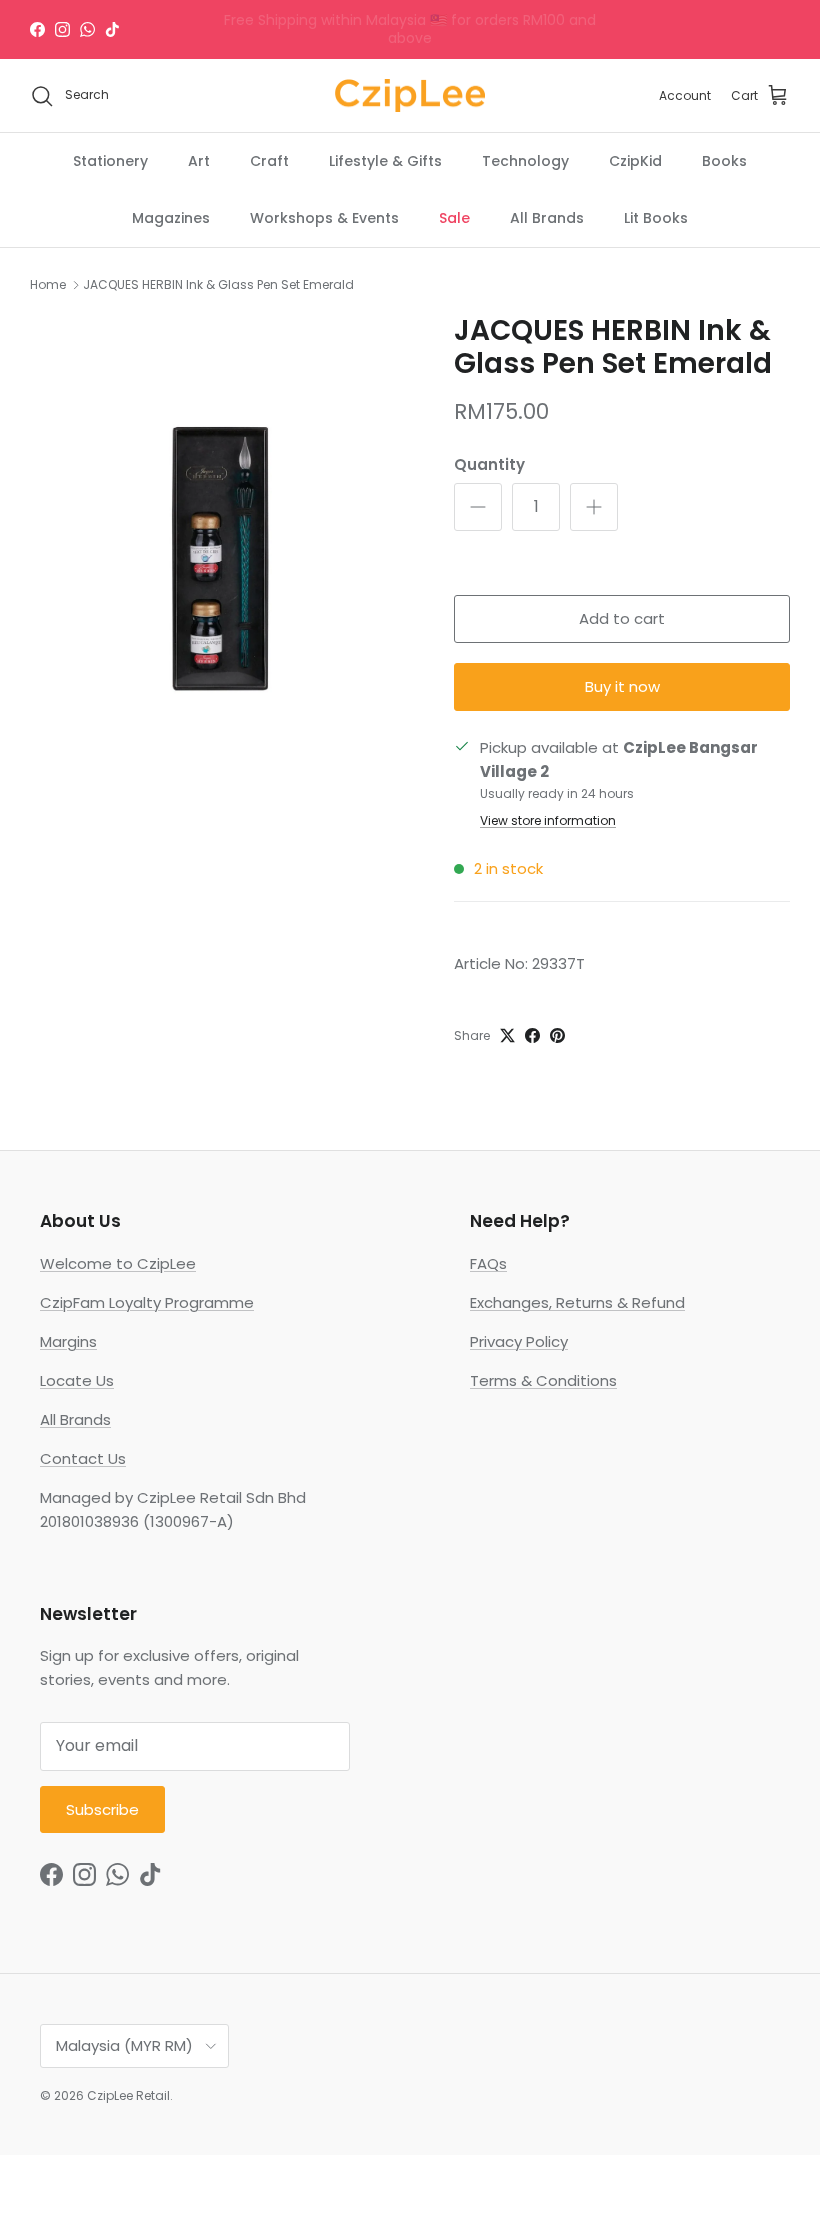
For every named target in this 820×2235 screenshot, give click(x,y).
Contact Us (83, 1458)
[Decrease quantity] (478, 507)
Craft (269, 161)
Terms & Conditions (543, 1380)
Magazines (171, 218)
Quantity (489, 464)
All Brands (547, 218)
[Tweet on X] (507, 1035)
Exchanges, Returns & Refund (577, 1302)
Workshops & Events (324, 218)
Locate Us (77, 1380)
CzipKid (635, 161)
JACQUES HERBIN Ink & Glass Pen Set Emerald (218, 284)
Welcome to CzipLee (118, 1263)
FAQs (488, 1263)
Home (48, 284)
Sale (454, 218)
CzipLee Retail (128, 2095)
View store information (548, 820)
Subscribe (102, 1809)
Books (724, 161)
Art (199, 161)
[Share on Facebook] (532, 1035)
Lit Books (656, 218)
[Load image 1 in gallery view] (220, 559)
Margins (68, 1341)
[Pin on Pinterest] (557, 1035)
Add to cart (622, 618)
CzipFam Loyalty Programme (147, 1302)
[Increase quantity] (594, 507)
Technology (525, 161)
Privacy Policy (519, 1341)
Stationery (110, 161)
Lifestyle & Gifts (385, 161)
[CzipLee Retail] (410, 96)
